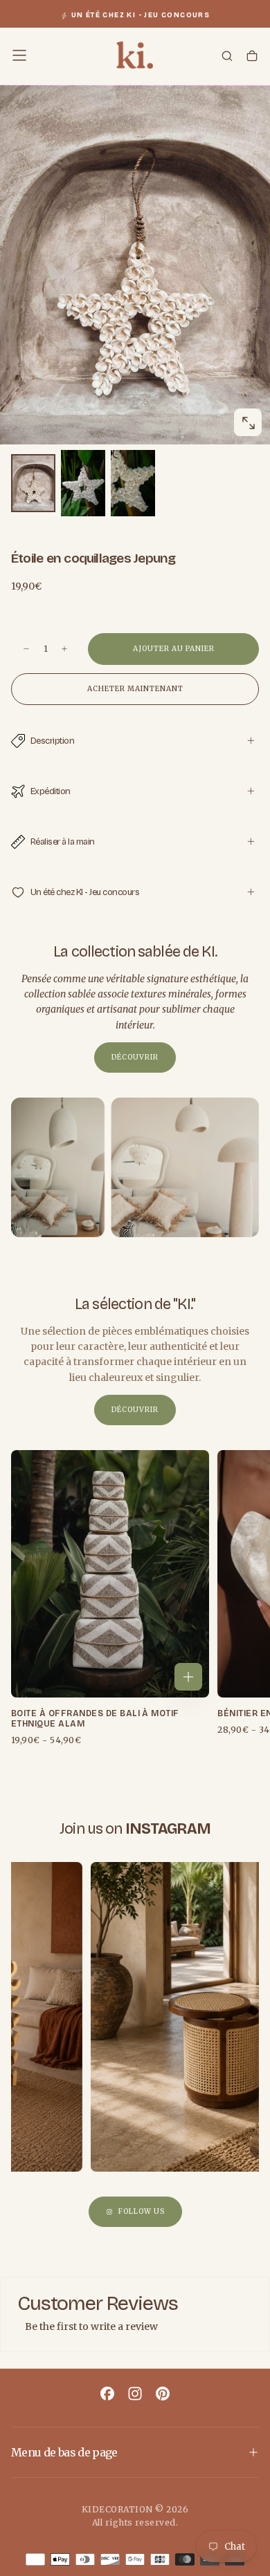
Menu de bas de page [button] (64, 2452)
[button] (19, 55)
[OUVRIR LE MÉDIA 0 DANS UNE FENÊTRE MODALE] (248, 423)
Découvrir (135, 1057)
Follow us (142, 2211)
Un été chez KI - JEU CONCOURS (141, 15)
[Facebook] (107, 2394)
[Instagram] (135, 2394)
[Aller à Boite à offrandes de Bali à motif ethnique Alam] (110, 1574)
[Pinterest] (163, 2394)
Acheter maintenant (135, 689)
